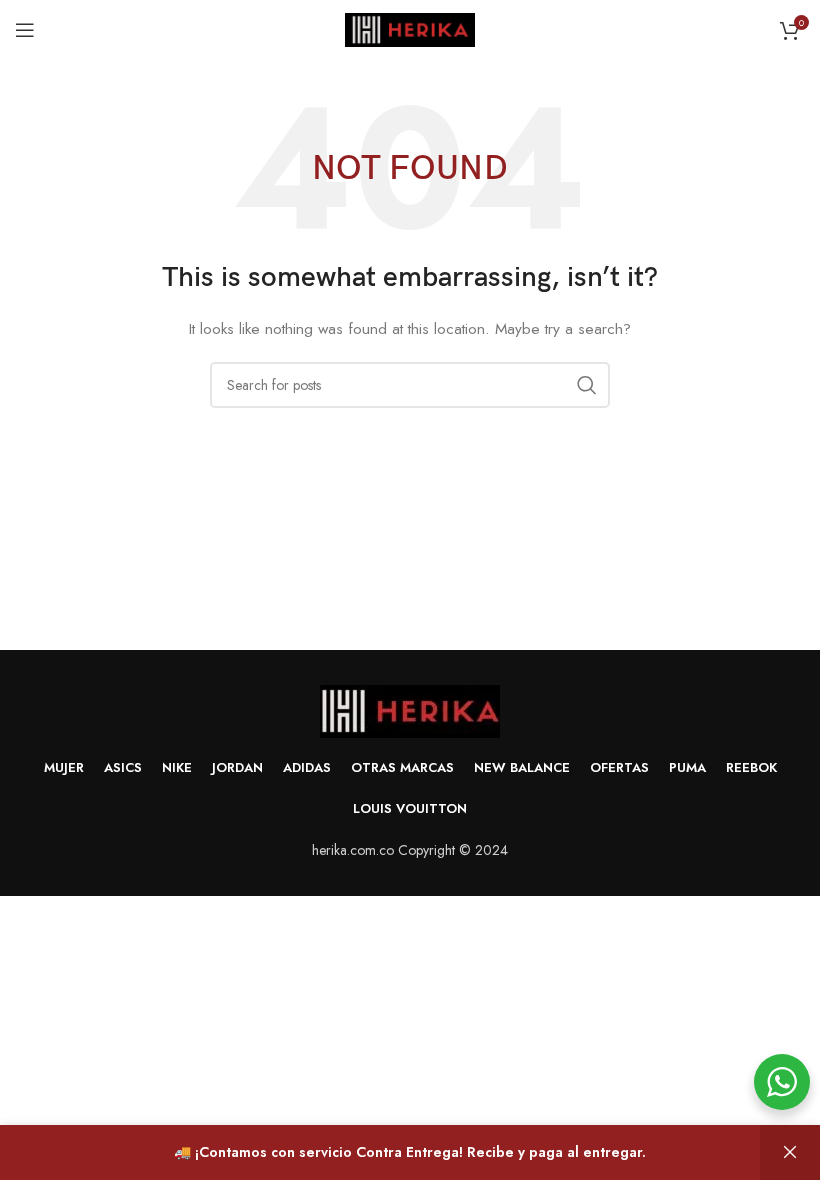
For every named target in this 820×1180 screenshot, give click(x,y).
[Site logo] (410, 28)
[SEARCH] (587, 385)
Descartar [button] (790, 1152)
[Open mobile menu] (25, 30)
